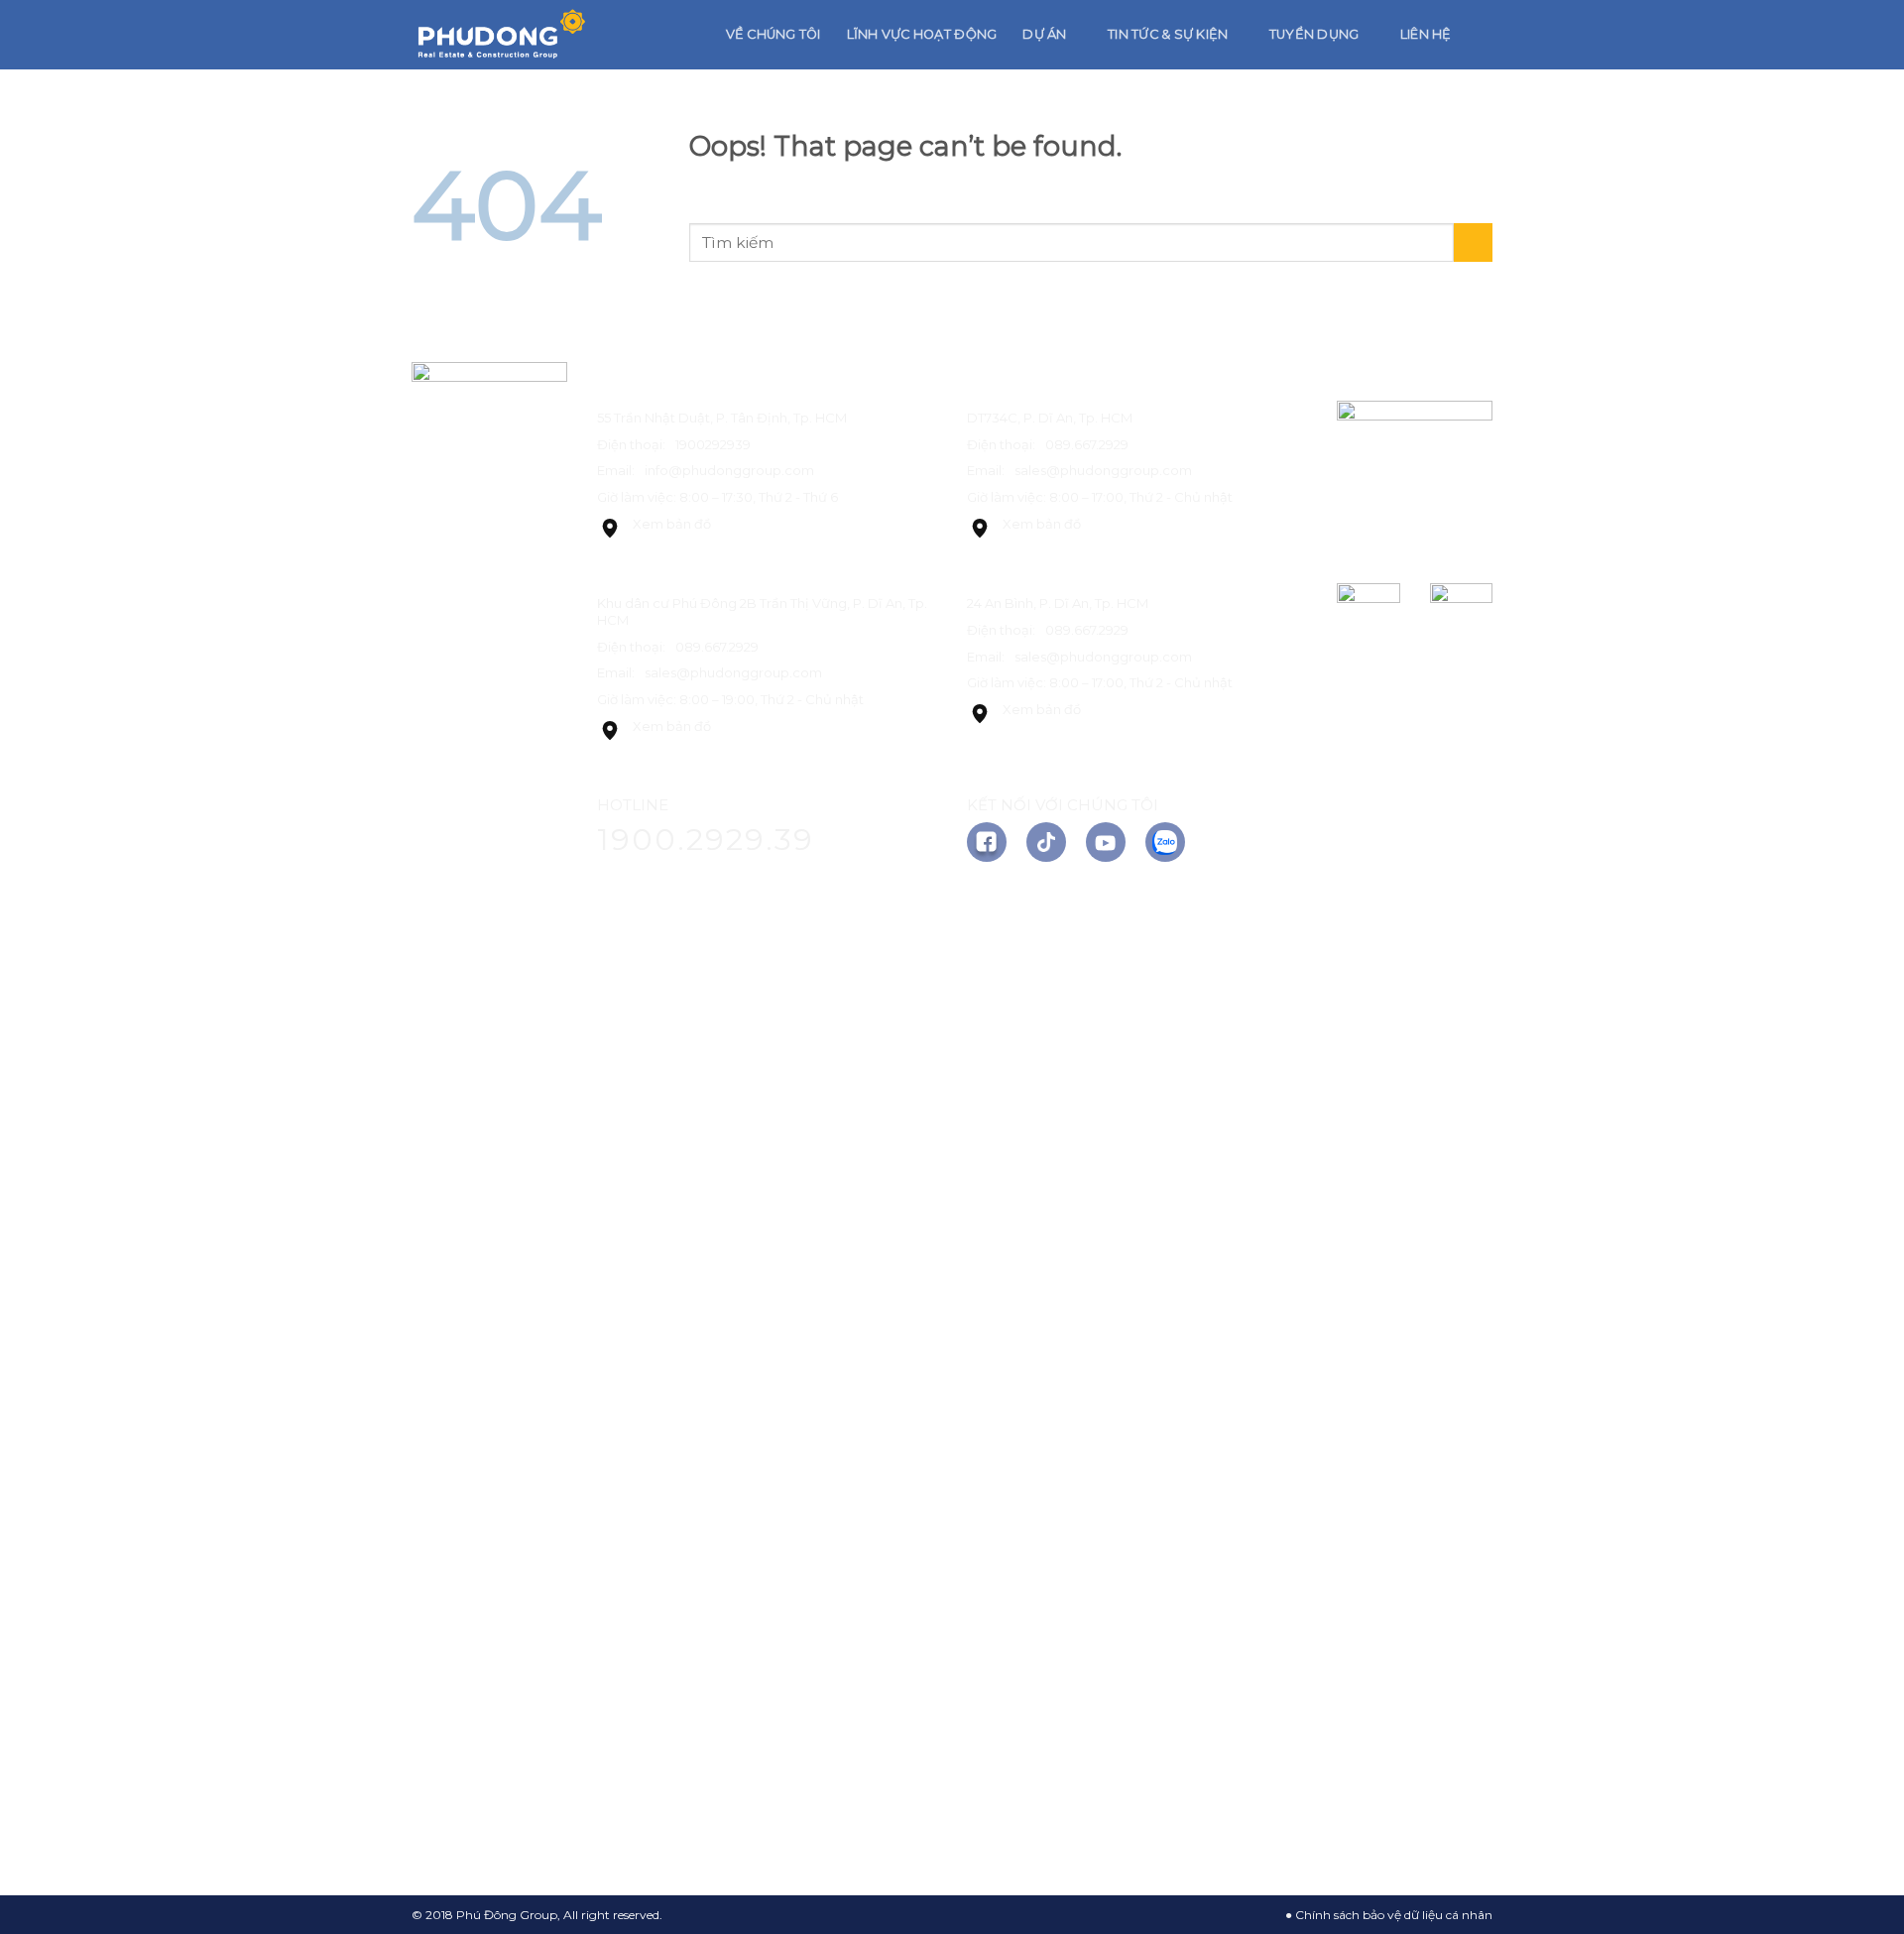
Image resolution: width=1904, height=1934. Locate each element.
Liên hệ (1426, 34)
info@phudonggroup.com (729, 470)
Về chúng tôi (773, 34)
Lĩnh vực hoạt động (922, 34)
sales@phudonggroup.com (733, 672)
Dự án (1044, 34)
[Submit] (1473, 242)
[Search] (1485, 35)
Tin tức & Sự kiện (1168, 34)
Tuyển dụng (1314, 34)
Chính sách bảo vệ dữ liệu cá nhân (1394, 1915)
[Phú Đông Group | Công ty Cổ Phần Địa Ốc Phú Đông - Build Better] (501, 35)
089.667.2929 (717, 647)
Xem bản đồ (672, 524)
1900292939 (713, 444)
